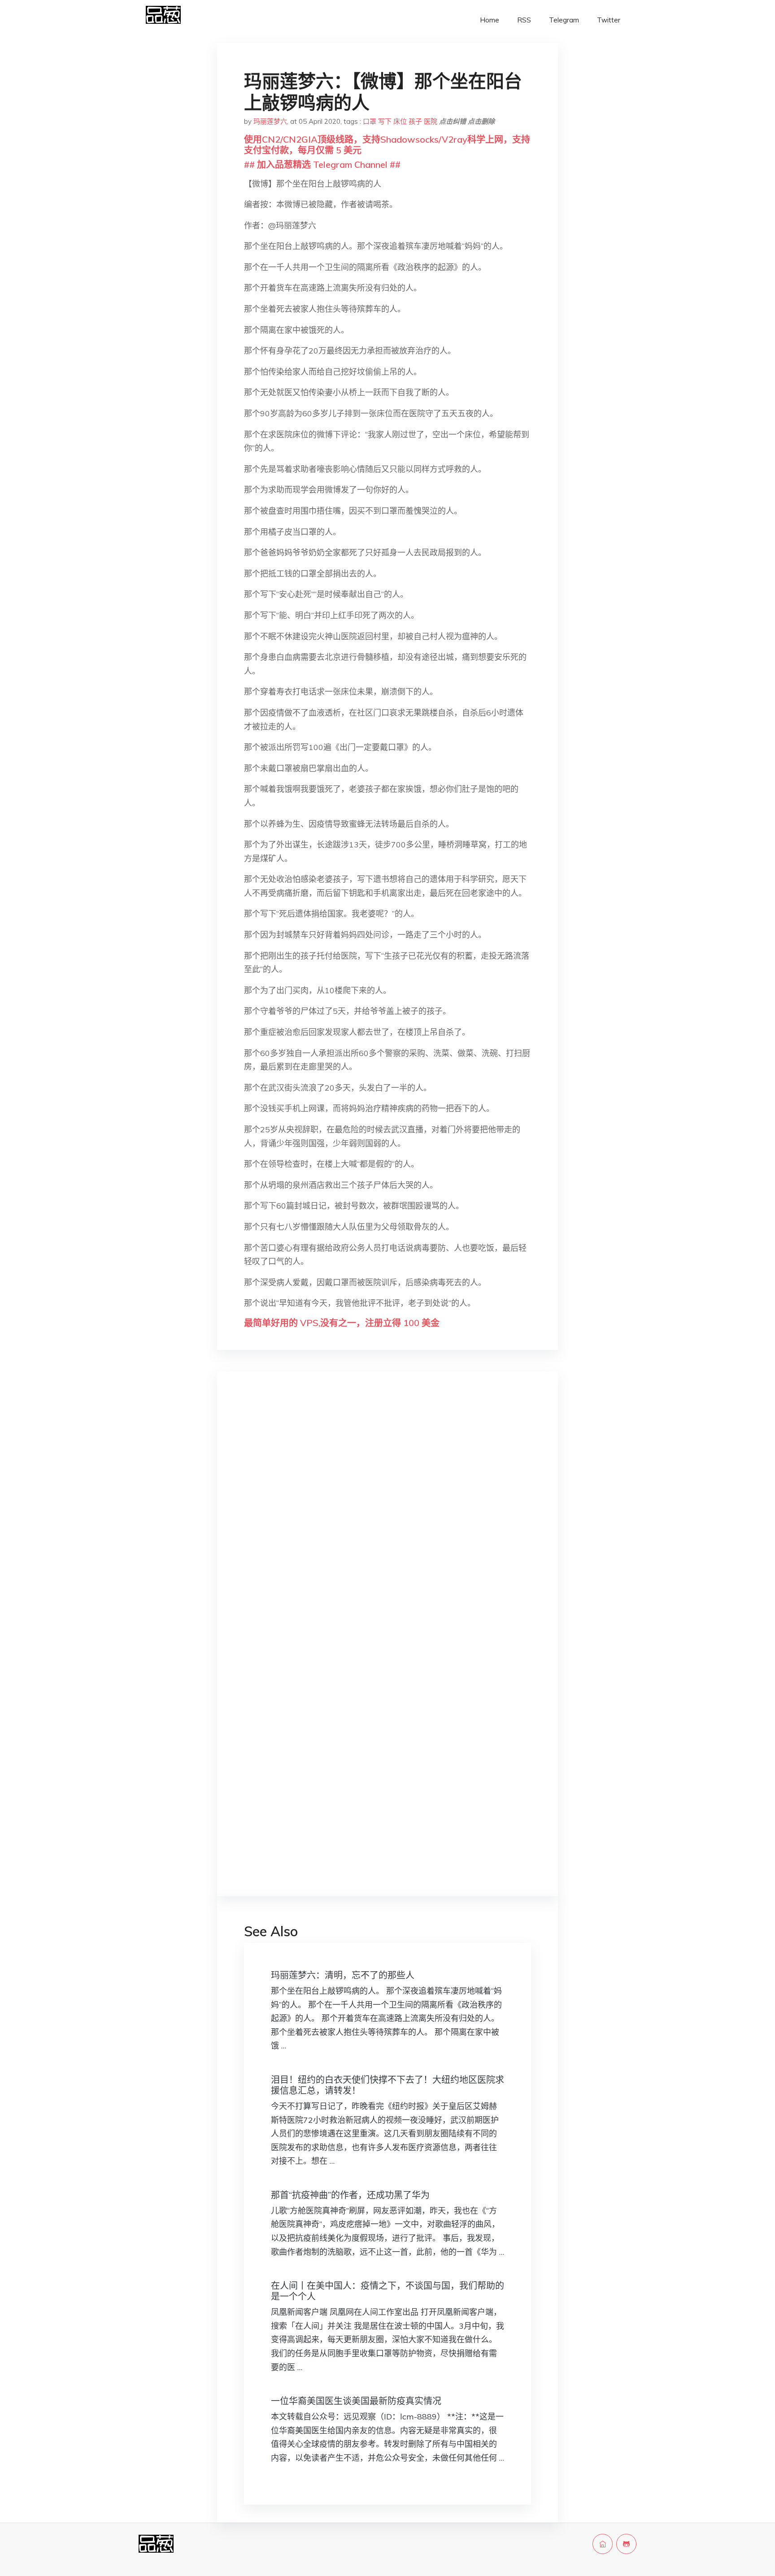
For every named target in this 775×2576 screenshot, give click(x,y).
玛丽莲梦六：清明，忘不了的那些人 (343, 1975)
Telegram (564, 20)
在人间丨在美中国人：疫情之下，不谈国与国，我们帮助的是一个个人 (387, 2291)
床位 (400, 121)
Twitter (609, 20)
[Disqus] (387, 1520)
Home (490, 20)
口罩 (370, 121)
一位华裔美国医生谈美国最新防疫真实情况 (356, 2401)
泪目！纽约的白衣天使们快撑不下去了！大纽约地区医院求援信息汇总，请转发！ (387, 2085)
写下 (385, 121)
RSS (524, 20)
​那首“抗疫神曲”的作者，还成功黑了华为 (350, 2195)
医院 (431, 121)
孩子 (415, 121)
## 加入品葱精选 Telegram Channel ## (322, 164)
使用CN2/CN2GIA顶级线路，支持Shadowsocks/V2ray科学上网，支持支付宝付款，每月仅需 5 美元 (387, 145)
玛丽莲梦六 (270, 121)
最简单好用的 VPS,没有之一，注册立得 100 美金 (342, 1323)
